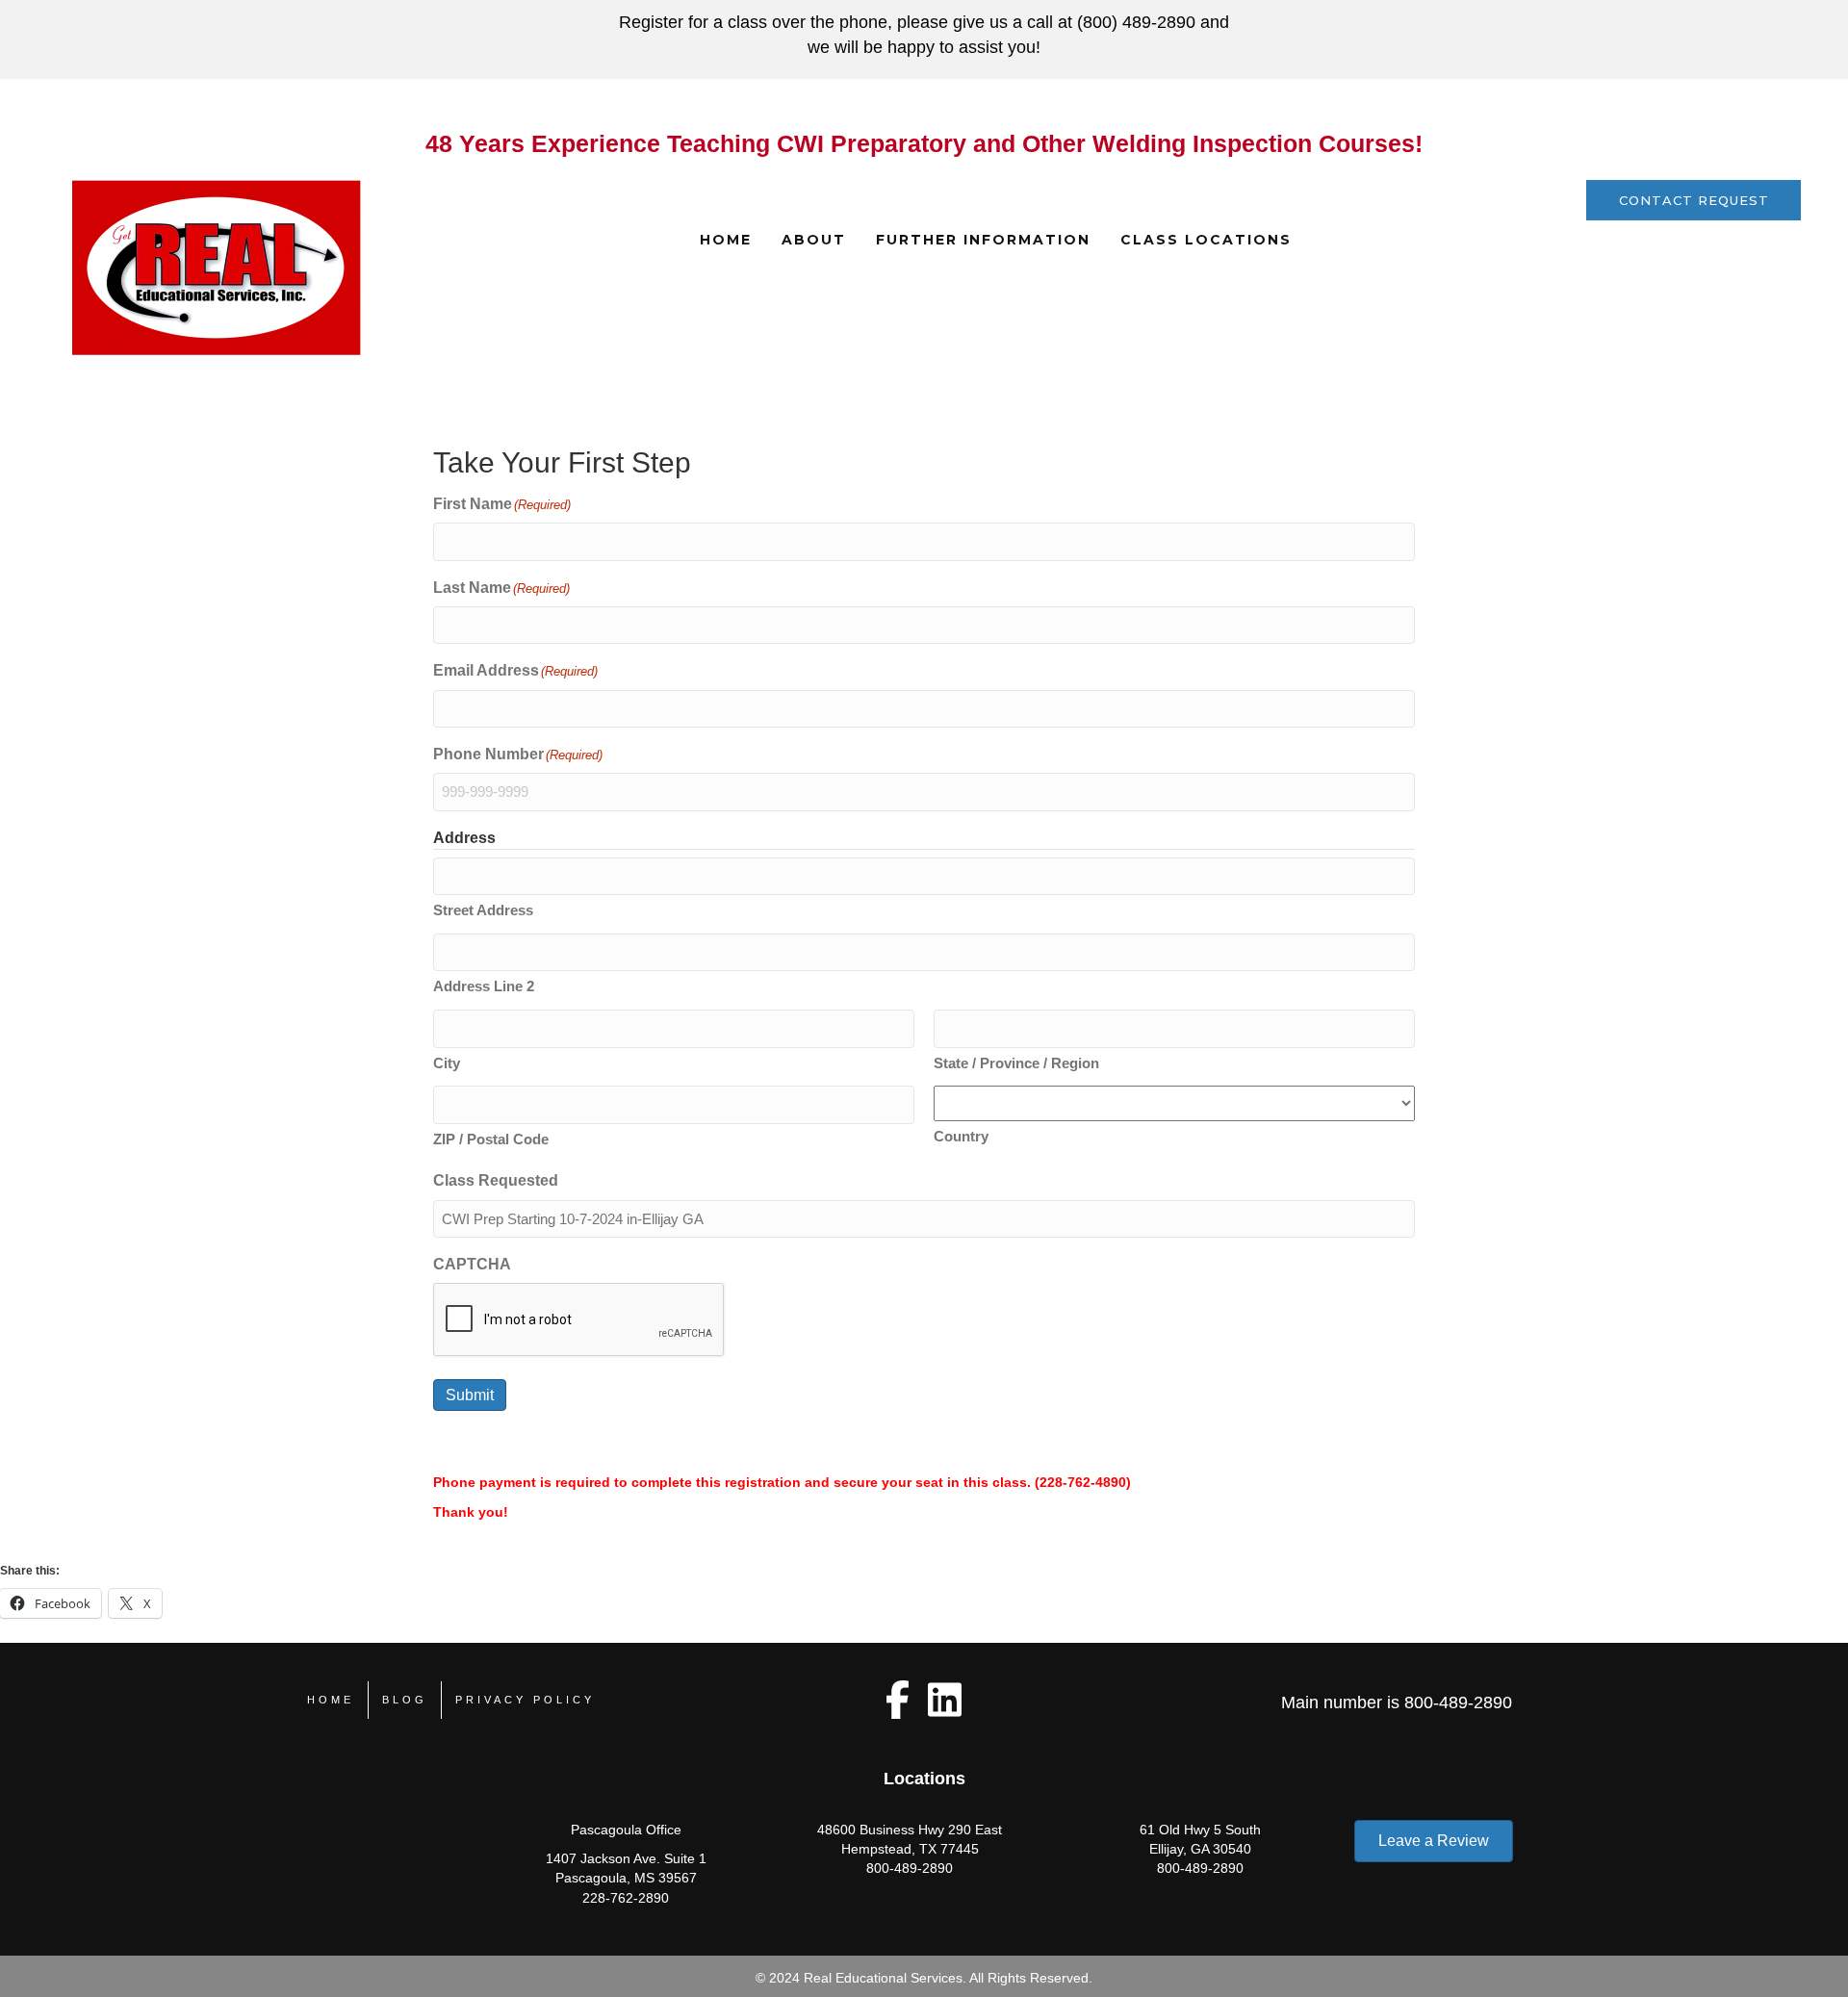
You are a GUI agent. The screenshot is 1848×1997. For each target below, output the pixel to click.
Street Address (483, 910)
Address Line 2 (484, 986)
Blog (405, 1700)
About (814, 240)
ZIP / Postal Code (491, 1139)
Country (961, 1136)
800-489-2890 (1458, 1703)
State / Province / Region (1016, 1063)
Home (726, 240)
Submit (470, 1395)
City (447, 1063)
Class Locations (1206, 240)
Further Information (983, 240)
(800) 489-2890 (1136, 22)
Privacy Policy (525, 1700)
